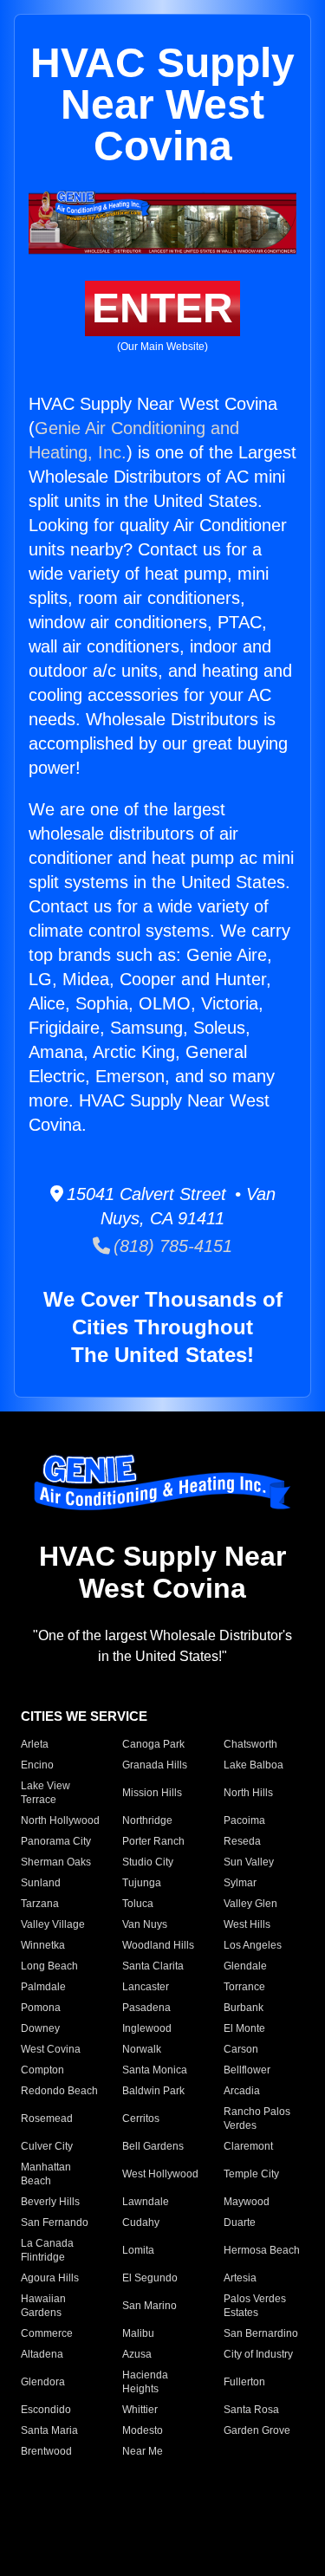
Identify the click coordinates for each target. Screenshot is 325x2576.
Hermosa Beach (262, 2250)
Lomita (138, 2250)
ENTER (162, 308)
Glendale (245, 1966)
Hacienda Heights (145, 2382)
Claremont (248, 2146)
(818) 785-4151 (171, 1246)
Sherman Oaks (56, 1862)
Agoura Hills (50, 2278)
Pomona (41, 2008)
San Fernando (55, 2222)
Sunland (41, 1883)
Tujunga (142, 1883)
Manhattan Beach (46, 2174)
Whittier (140, 2410)
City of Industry (258, 2354)
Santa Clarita (153, 1966)
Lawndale (146, 2202)
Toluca (138, 1904)
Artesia (240, 2278)
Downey (40, 2028)
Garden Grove (257, 2430)
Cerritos (141, 2119)
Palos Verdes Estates (255, 2306)
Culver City (47, 2146)
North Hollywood (60, 1820)
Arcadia (242, 2091)
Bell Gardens (153, 2146)
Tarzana (40, 1904)
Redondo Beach (59, 2091)
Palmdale (43, 1987)
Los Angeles (253, 1945)
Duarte (240, 2222)
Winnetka (43, 1945)
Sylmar (240, 1883)
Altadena (42, 2354)
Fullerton (244, 2382)
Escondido (46, 2410)
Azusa (137, 2354)
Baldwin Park (153, 2091)
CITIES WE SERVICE (84, 1716)
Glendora (43, 2382)
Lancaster (146, 1987)
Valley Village (53, 1924)
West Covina (51, 2049)
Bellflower (247, 2070)
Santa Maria (49, 2430)
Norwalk (142, 2049)
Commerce (47, 2333)
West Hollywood (160, 2174)
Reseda (242, 1841)
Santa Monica (155, 2070)
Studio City (148, 1862)
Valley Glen (250, 1904)
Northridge (147, 1820)
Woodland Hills (158, 1945)
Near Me (143, 2451)
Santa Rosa (251, 2410)
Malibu (138, 2333)
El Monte (244, 2028)
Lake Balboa (253, 1765)
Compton (42, 2070)
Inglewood (147, 2028)
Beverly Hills (50, 2202)
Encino (37, 1765)
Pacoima (244, 1820)
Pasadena (146, 2008)
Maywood (247, 2202)
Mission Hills (152, 1793)
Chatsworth (250, 1744)
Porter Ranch (153, 1841)
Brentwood (46, 2451)
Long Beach (49, 1966)
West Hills (247, 1924)
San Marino (149, 2306)
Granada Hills (155, 1765)
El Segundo (150, 2278)
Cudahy (141, 2222)
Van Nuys (145, 1924)
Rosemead (47, 2119)
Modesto (143, 2430)
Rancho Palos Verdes (257, 2119)
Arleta (35, 1744)
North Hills (248, 1793)
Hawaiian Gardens (43, 2306)
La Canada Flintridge (47, 2250)
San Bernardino (261, 2333)
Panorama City (56, 1841)
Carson (241, 2049)
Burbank (244, 2008)
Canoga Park (153, 1744)
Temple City (251, 2174)
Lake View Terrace (45, 1793)
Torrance (244, 1987)
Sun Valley (249, 1862)
